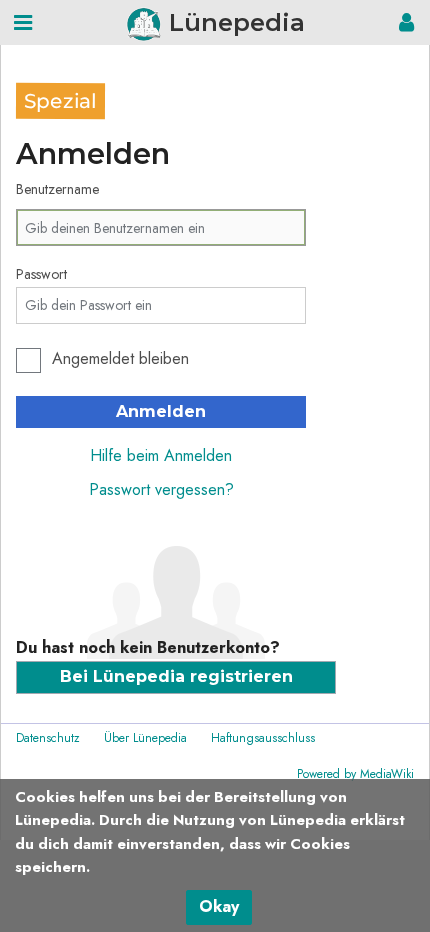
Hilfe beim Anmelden (161, 455)
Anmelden (161, 411)
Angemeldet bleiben (120, 358)
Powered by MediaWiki (355, 774)
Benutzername (57, 189)
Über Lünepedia (145, 738)
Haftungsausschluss (263, 738)
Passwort (41, 274)
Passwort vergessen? (161, 489)
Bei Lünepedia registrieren (176, 676)
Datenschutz (48, 738)
